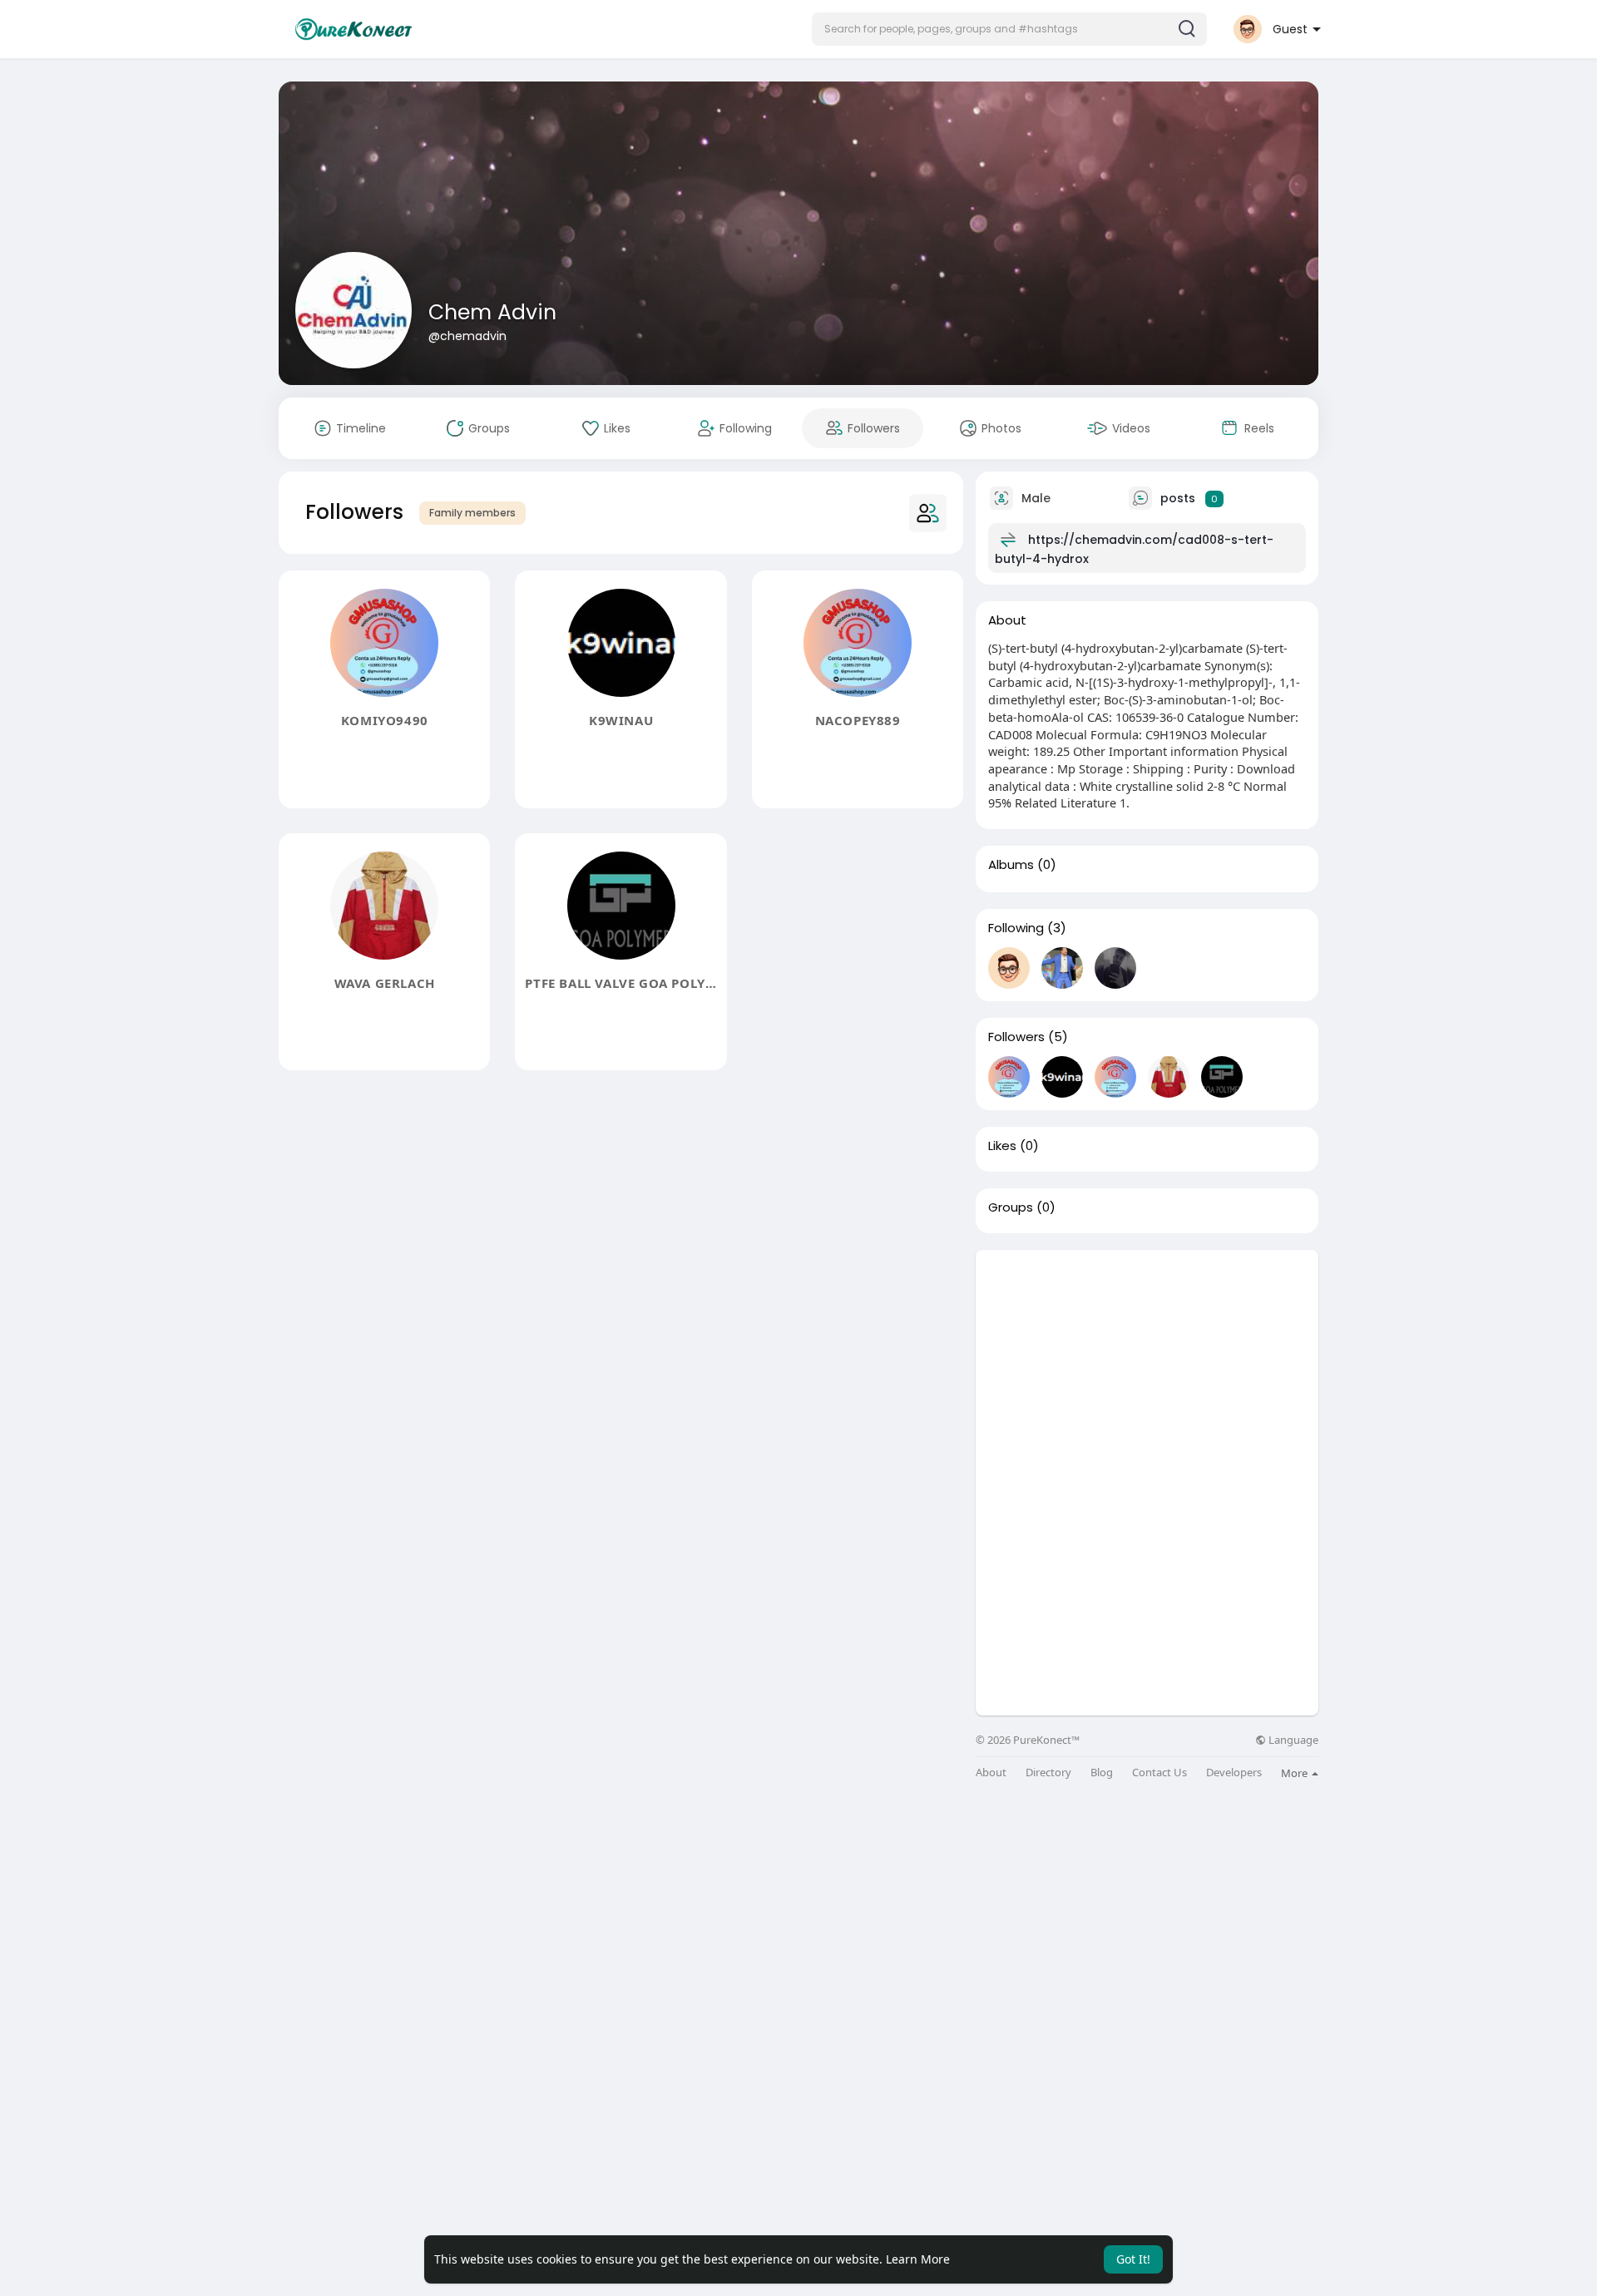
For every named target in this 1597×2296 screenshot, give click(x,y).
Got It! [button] (1133, 2259)
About (991, 1773)
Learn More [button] (918, 2259)
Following (1016, 928)
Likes (1002, 1146)
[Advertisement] (1147, 1366)
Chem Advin (492, 312)
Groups (1011, 1207)
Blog (1102, 1773)
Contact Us (1159, 1773)
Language (1292, 1740)
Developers (1234, 1773)
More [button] (1295, 1773)
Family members (472, 513)
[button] (1009, 29)
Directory (1048, 1773)
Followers (1016, 1037)
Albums (1011, 865)
